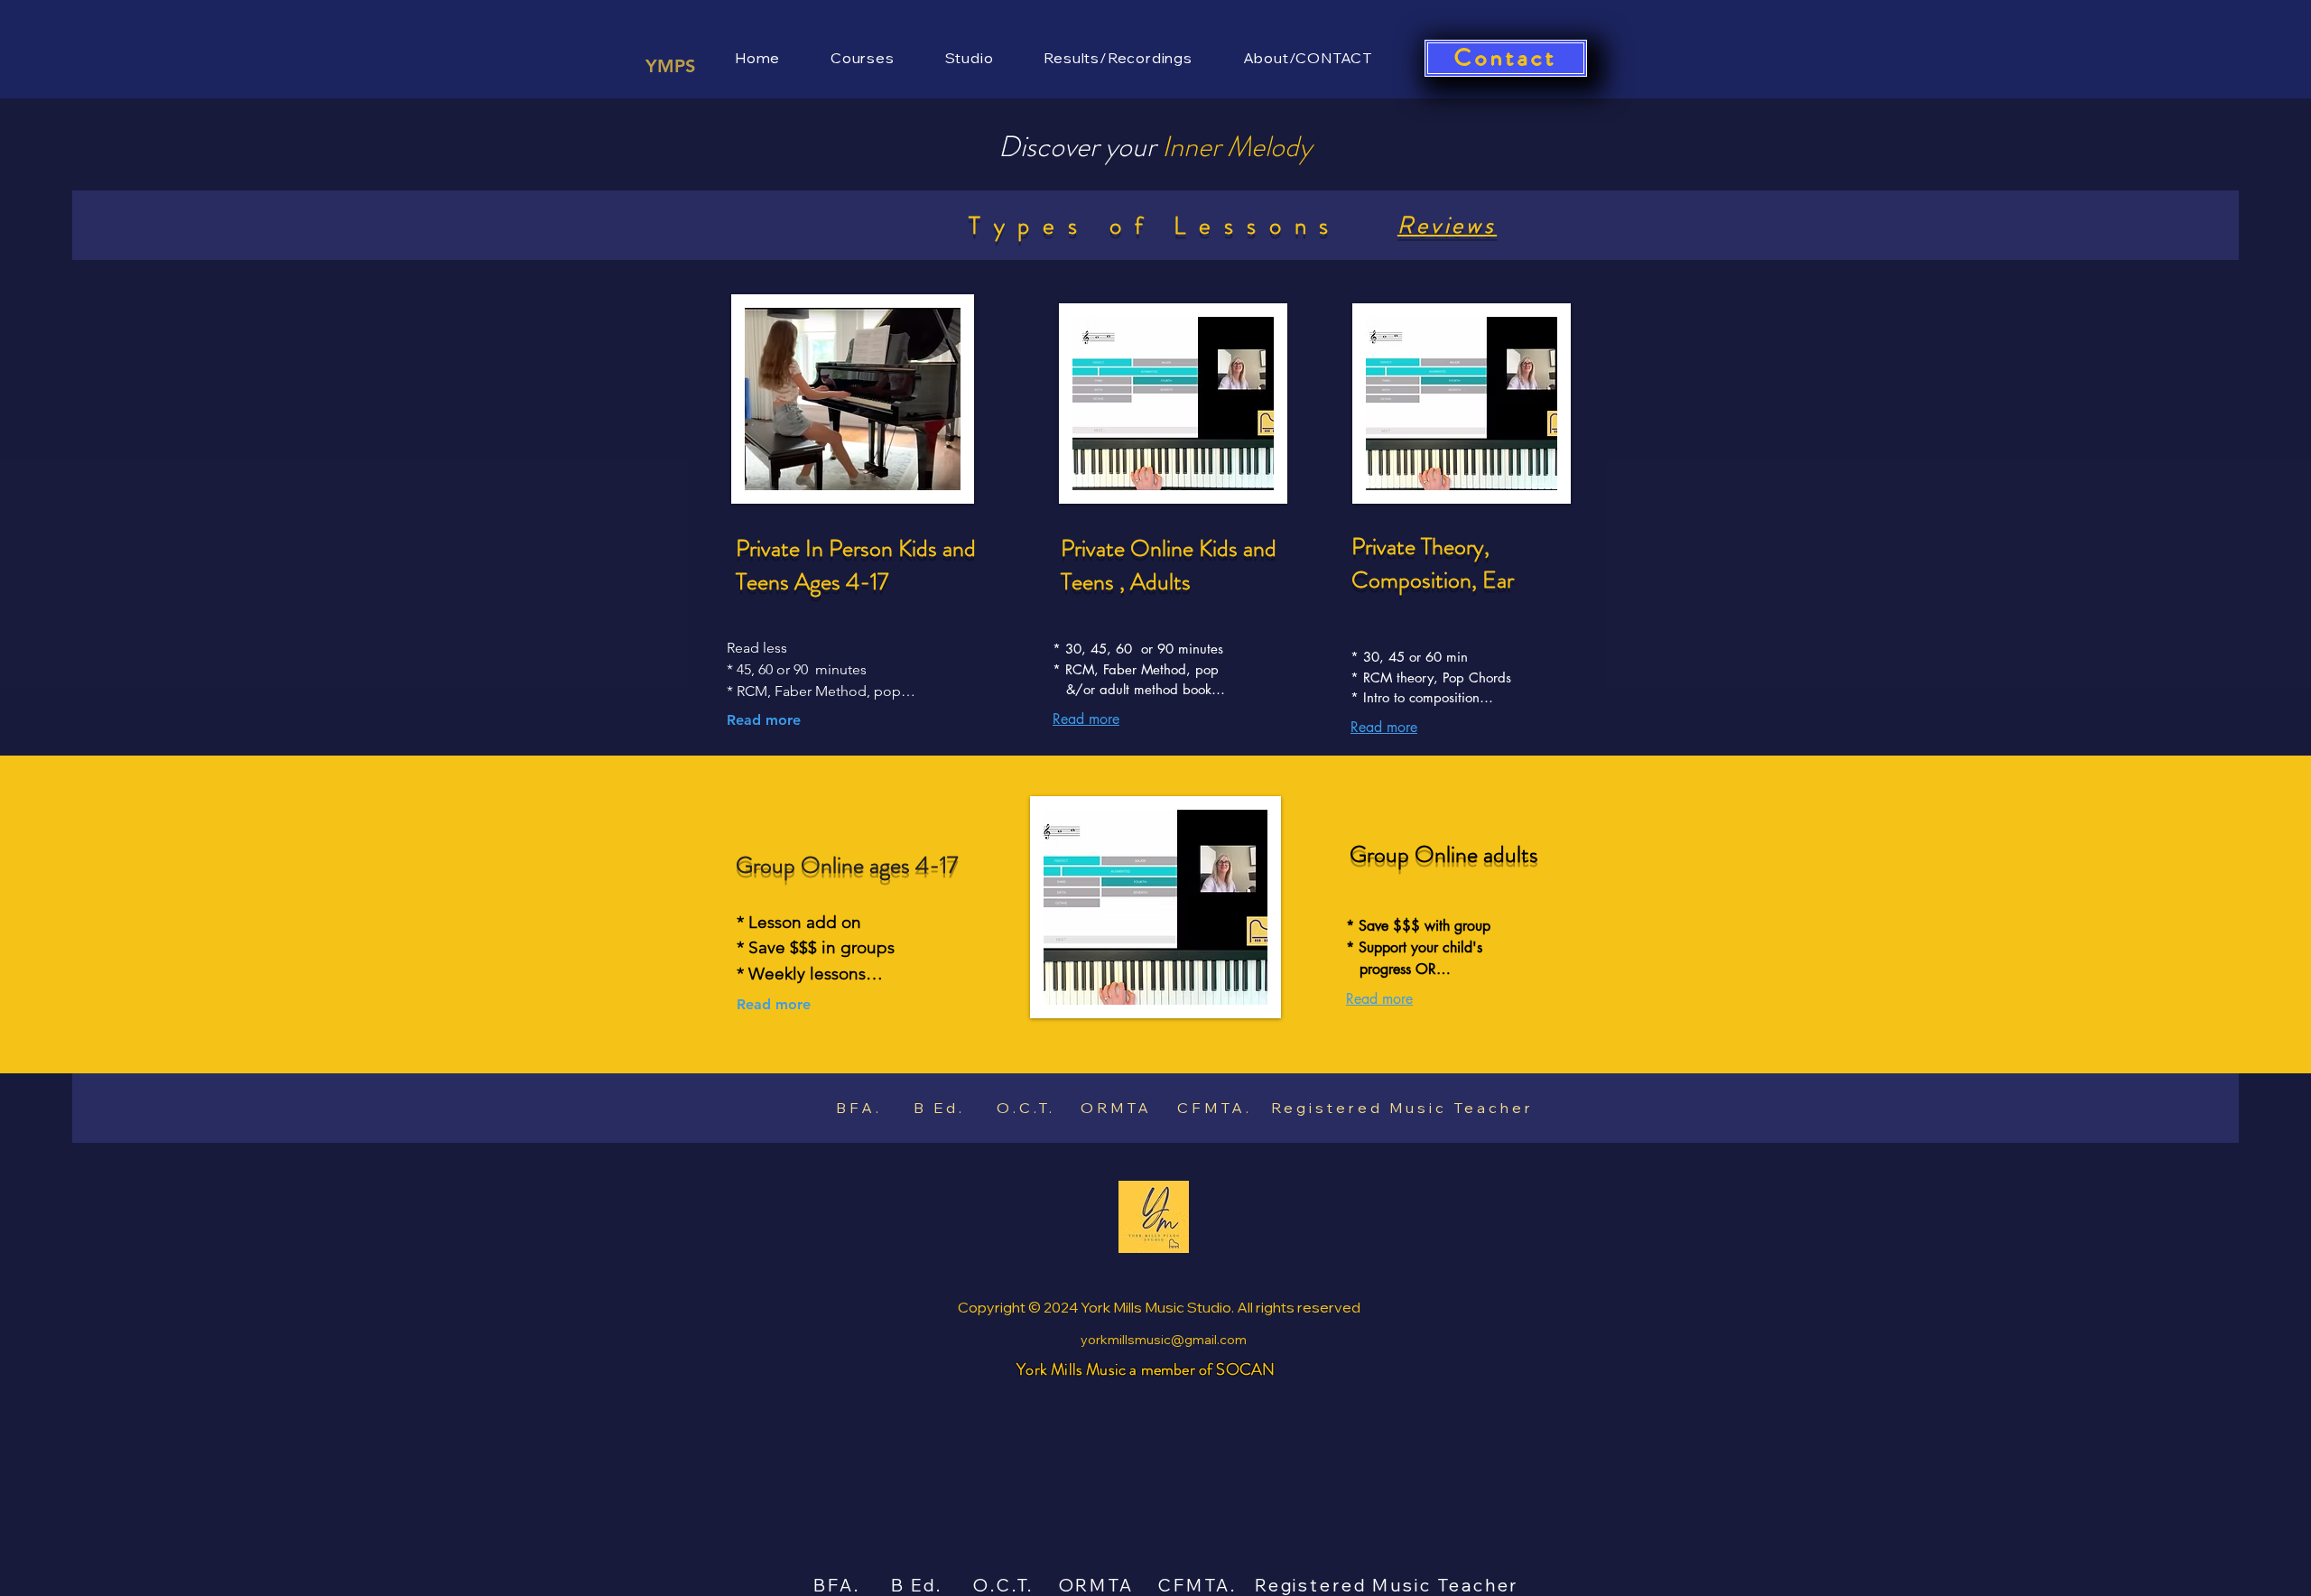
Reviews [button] (1447, 225)
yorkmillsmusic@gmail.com (1164, 1340)
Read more (764, 720)
